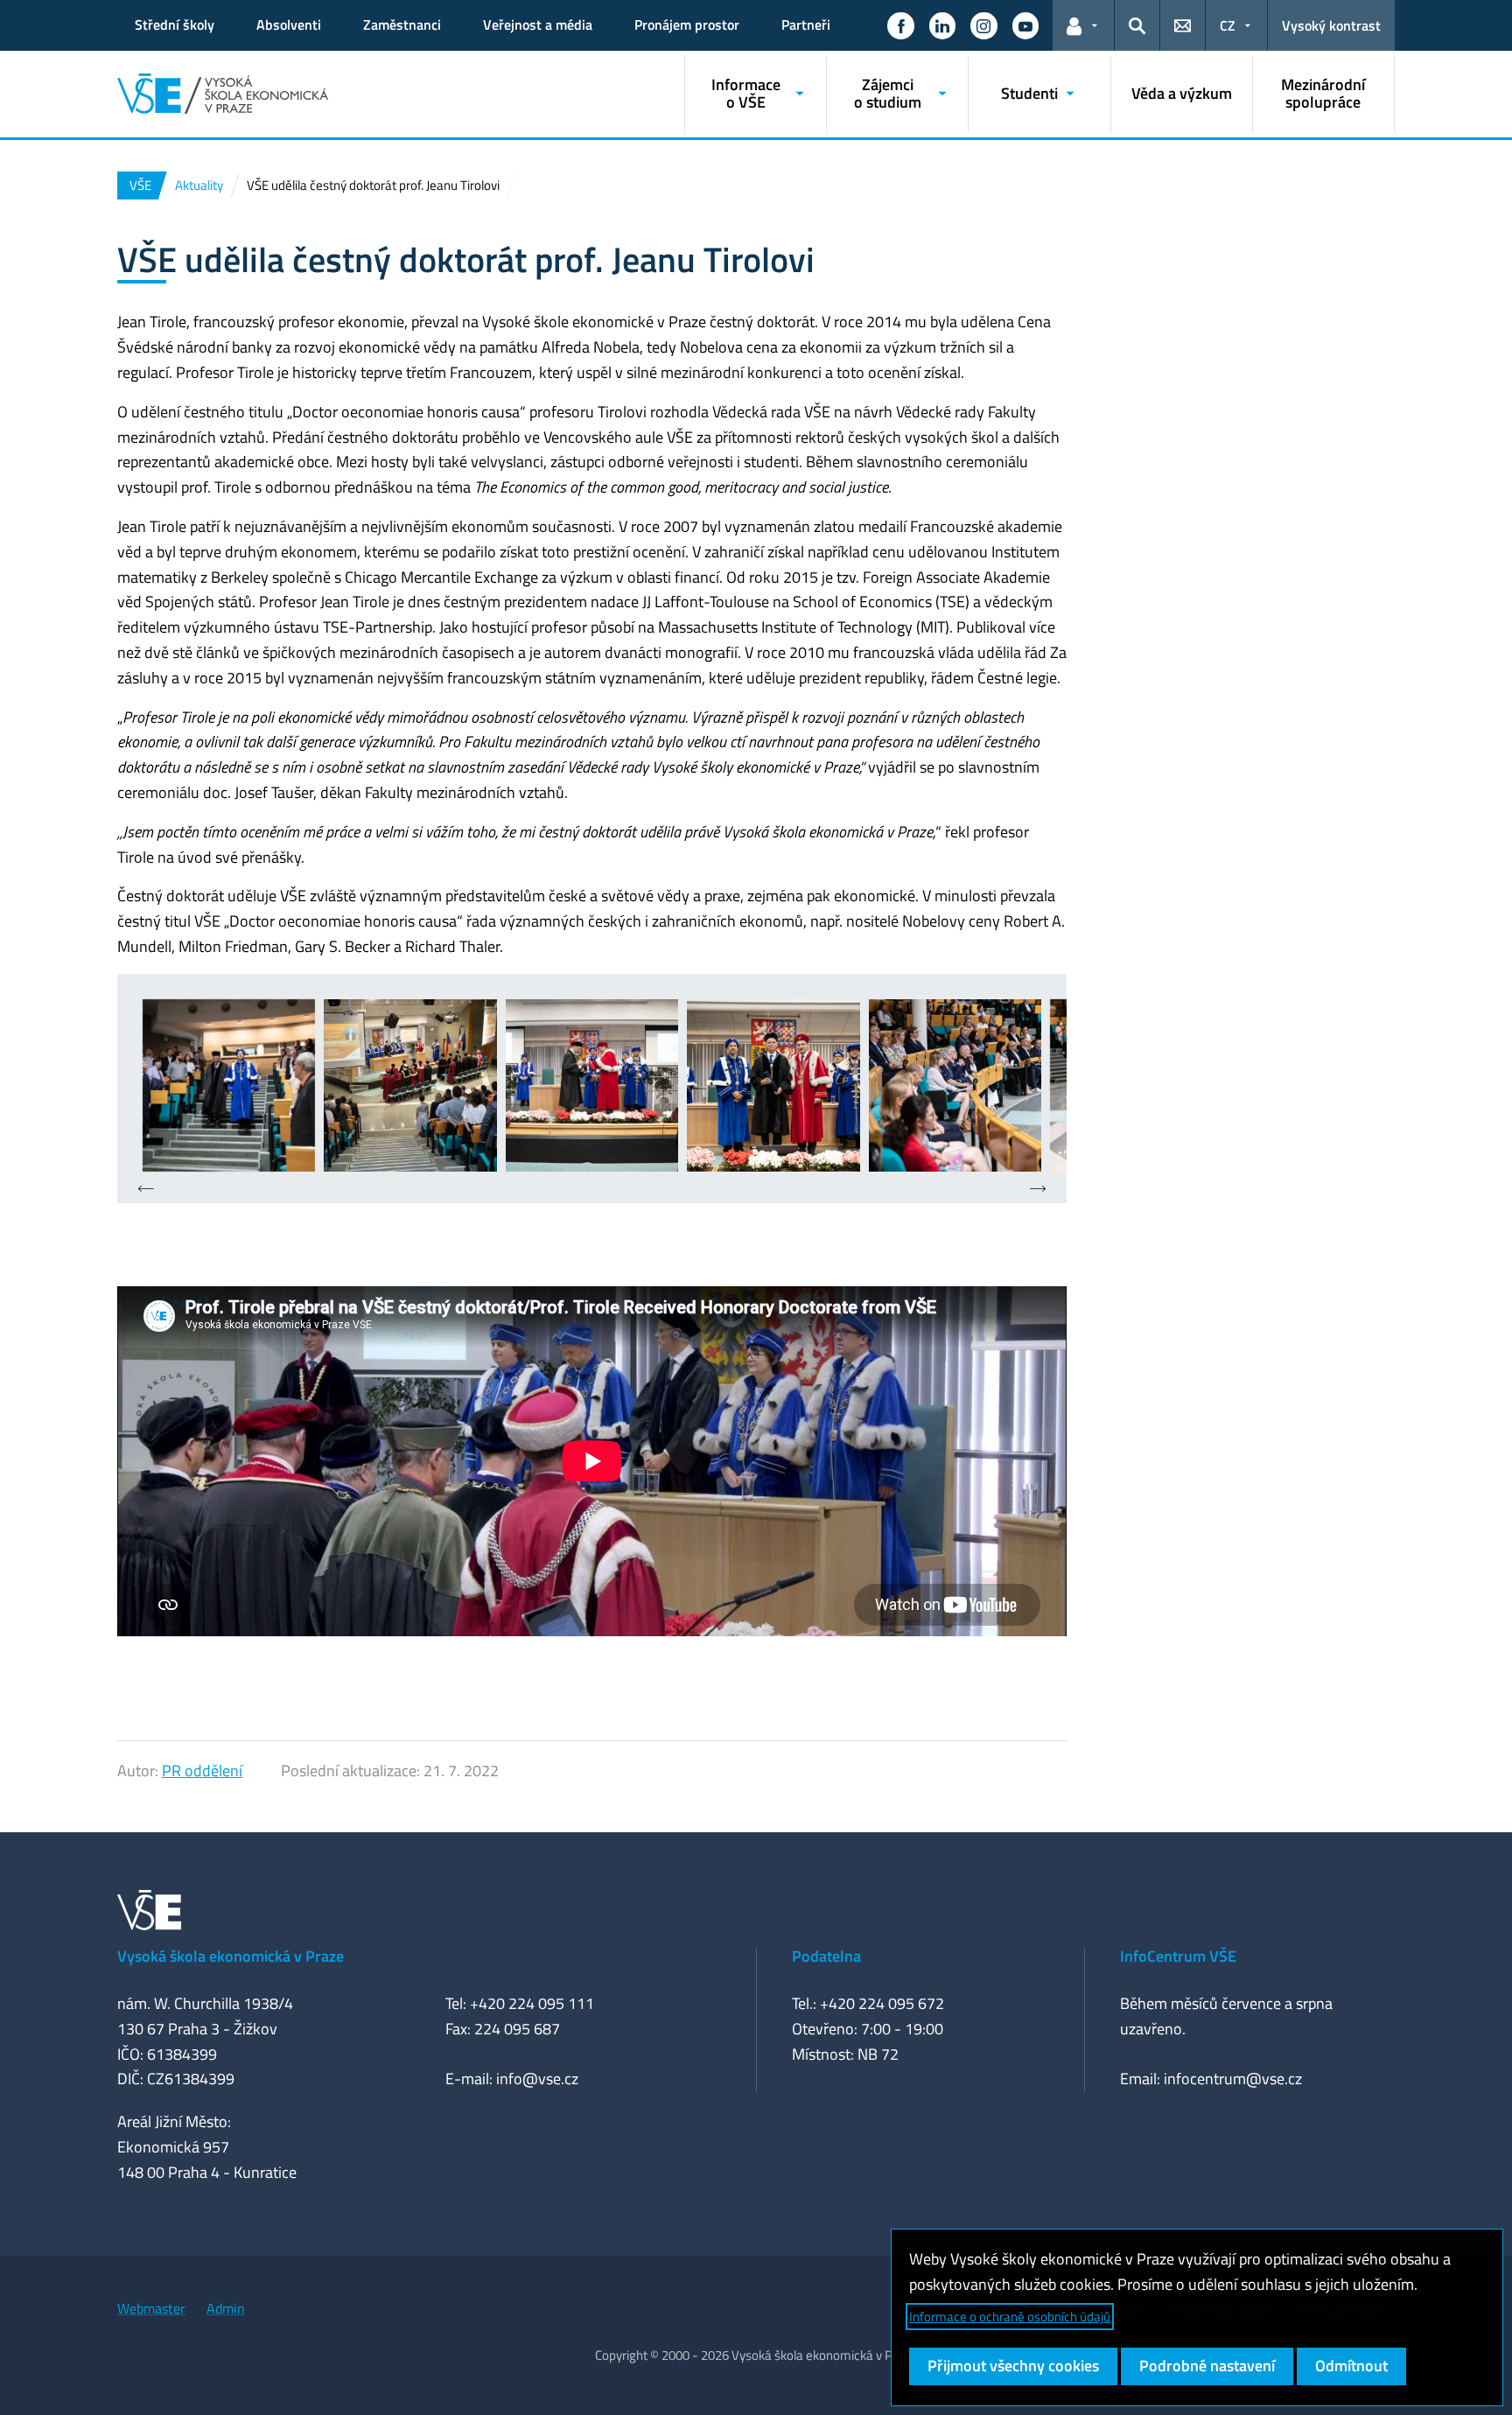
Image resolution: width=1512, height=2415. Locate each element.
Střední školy (175, 24)
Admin (226, 2308)
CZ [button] (1228, 25)
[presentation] (146, 1190)
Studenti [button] (1029, 93)
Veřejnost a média (538, 24)
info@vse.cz (537, 2079)
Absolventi (289, 24)
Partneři (806, 24)
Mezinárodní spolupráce (1323, 93)
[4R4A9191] (229, 1085)
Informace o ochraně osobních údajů (1010, 2317)
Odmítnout (1351, 2366)
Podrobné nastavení (1207, 2366)
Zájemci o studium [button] (888, 93)
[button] (900, 25)
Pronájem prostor (687, 24)
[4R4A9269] (955, 1085)
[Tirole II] (773, 1085)
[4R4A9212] (410, 1085)
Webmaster (151, 2308)
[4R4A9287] (592, 1085)
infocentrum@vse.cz (1233, 2079)
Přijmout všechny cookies (1013, 2366)
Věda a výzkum (1182, 93)
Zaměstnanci (402, 24)
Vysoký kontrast (1331, 25)
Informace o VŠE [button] (746, 93)
